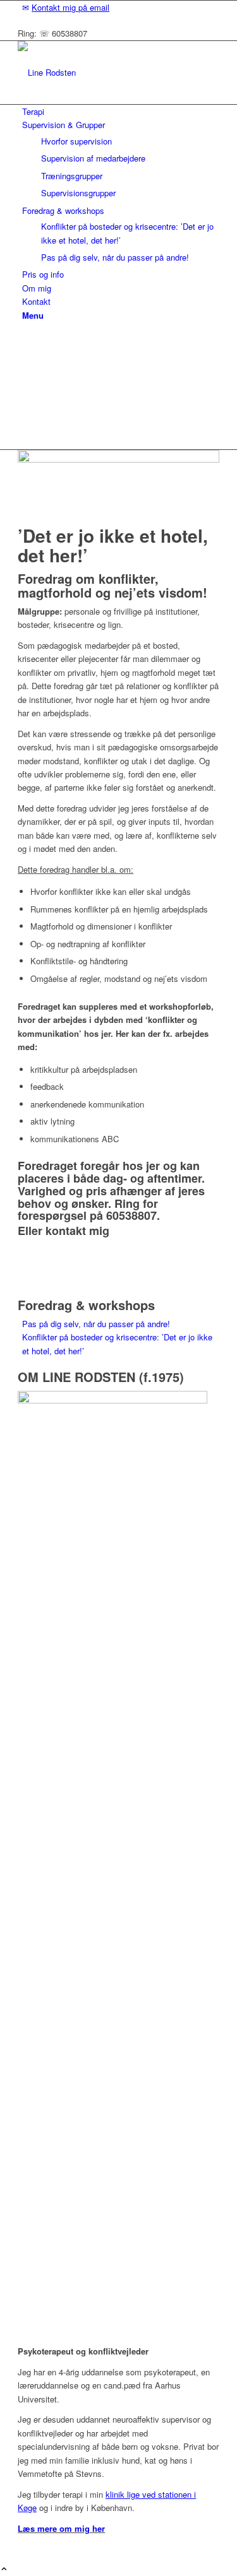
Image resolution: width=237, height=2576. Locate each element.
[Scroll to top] (4, 2569)
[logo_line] (112, 72)
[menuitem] (121, 7)
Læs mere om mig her (61, 2528)
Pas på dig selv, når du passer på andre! (96, 1324)
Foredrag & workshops (86, 1305)
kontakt (66, 1231)
